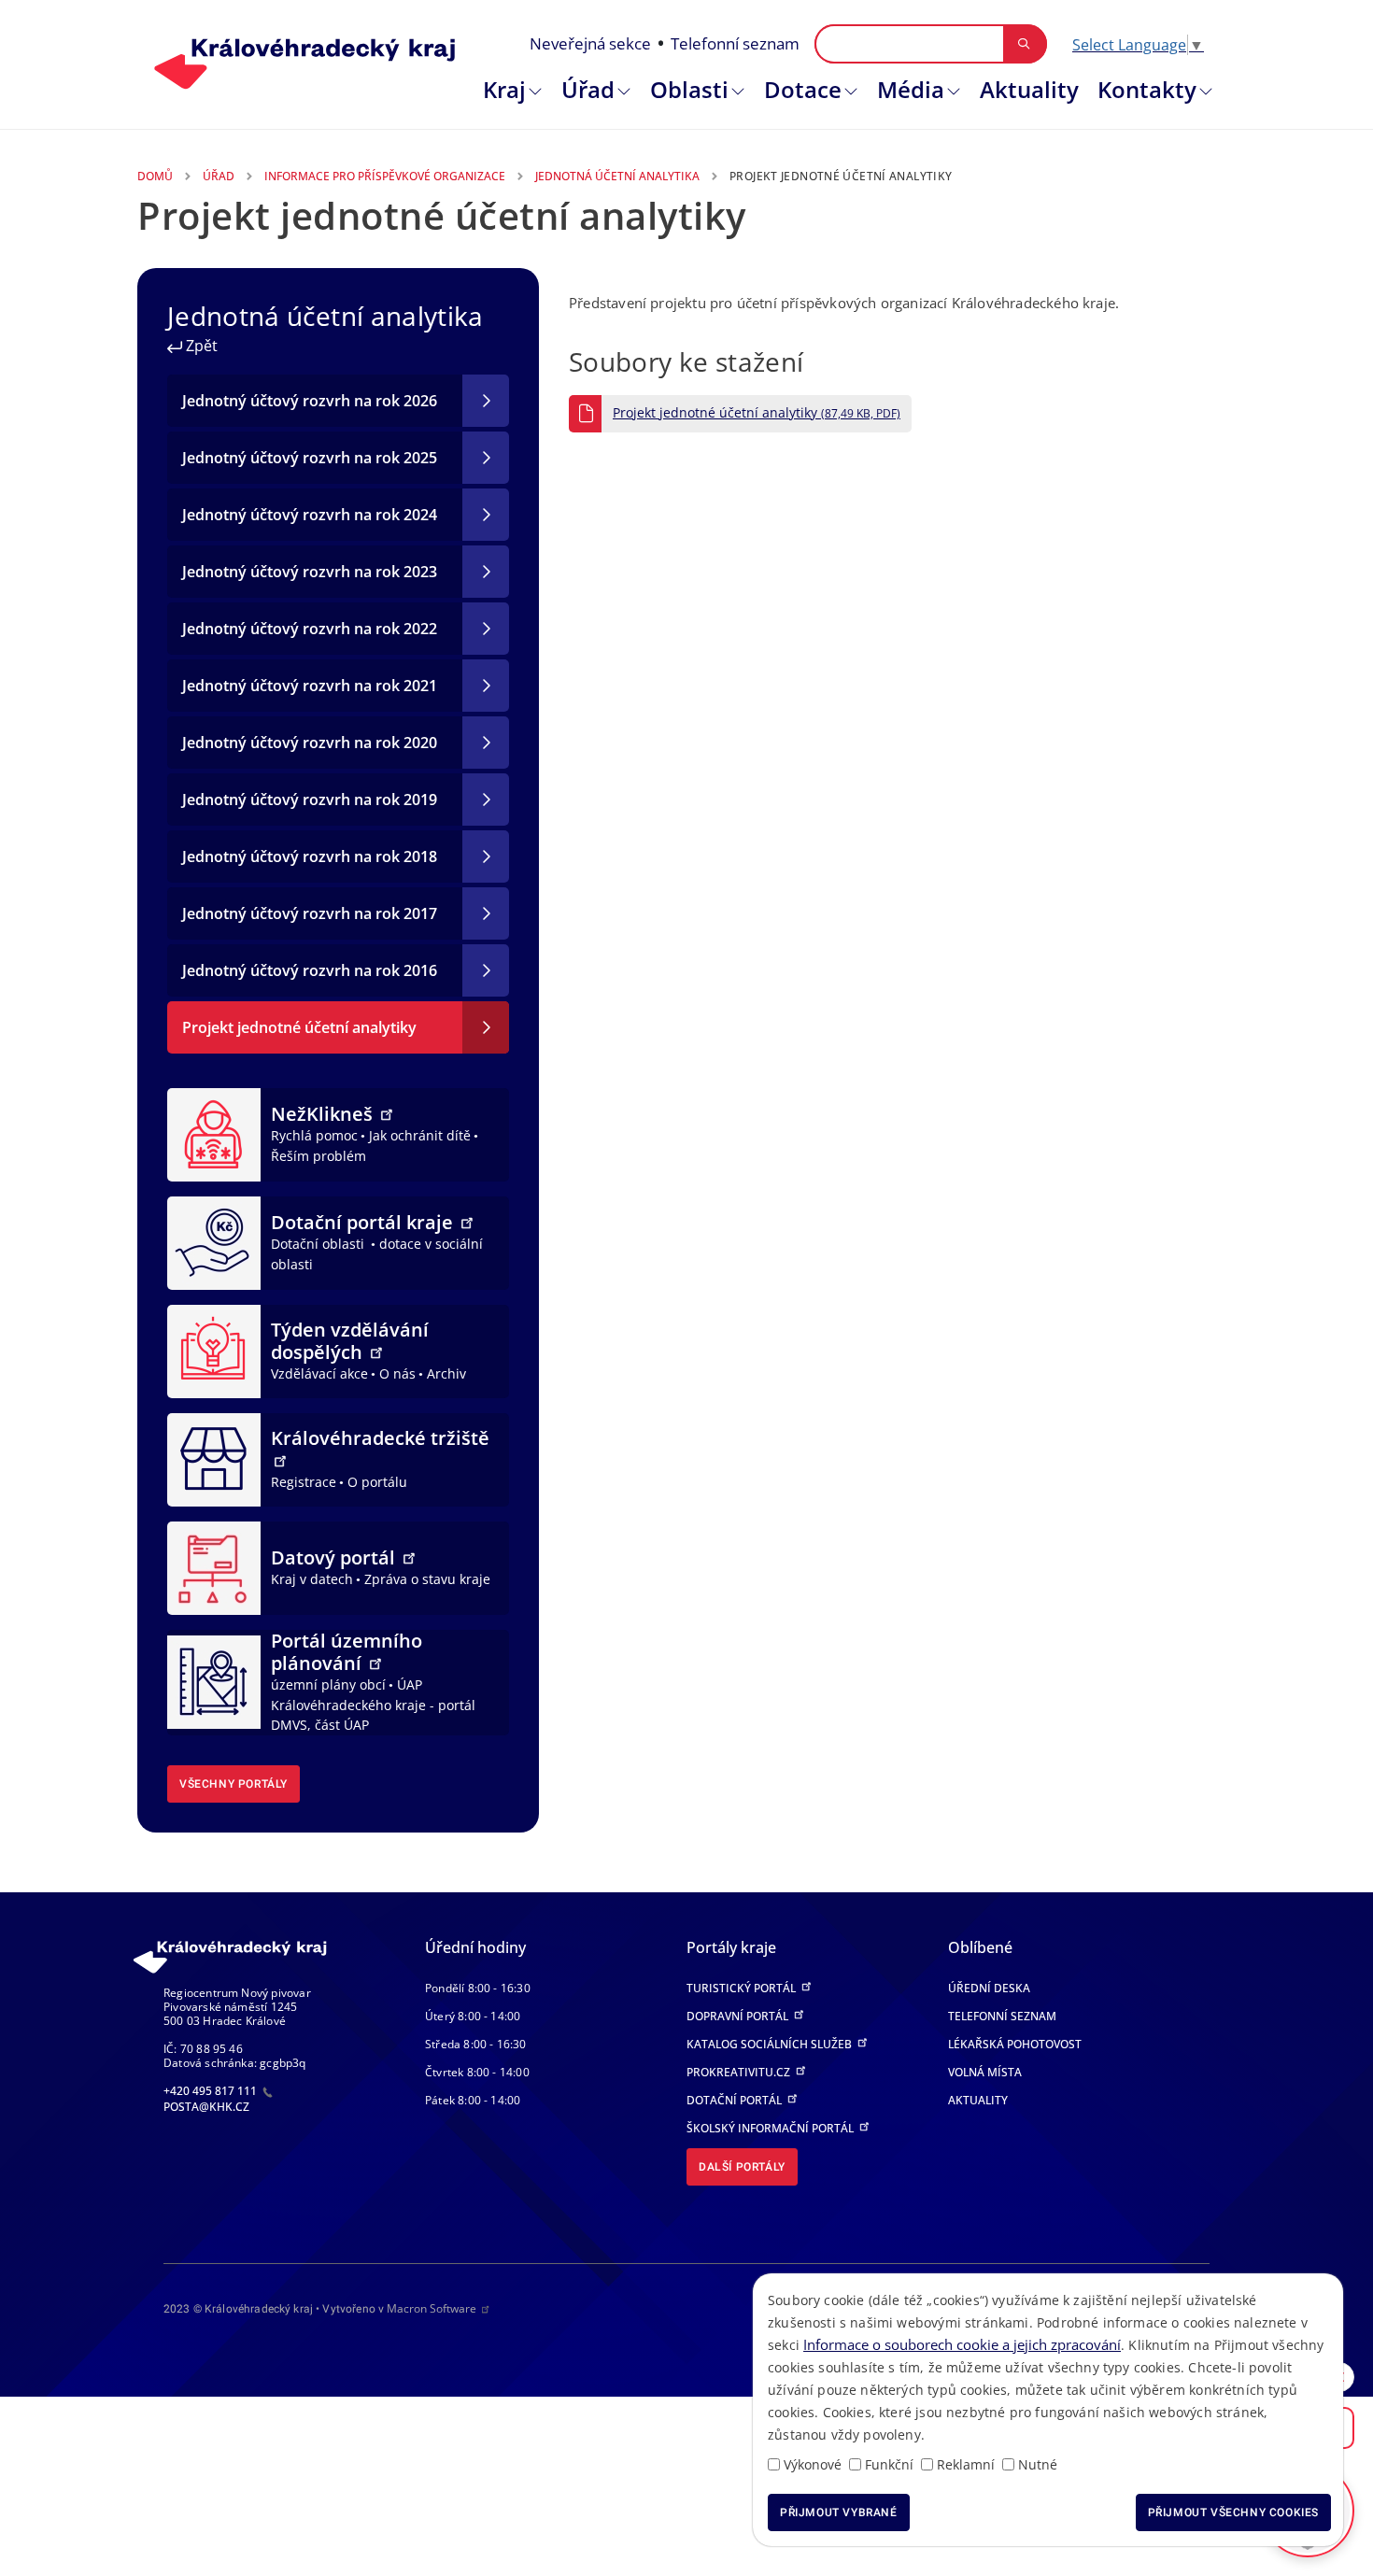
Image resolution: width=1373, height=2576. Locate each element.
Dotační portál (736, 2100)
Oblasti (689, 89)
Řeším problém (318, 1156)
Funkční (889, 2464)
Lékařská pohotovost (1015, 2044)
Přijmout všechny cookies (1233, 2512)
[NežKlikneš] (214, 1133)
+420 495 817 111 (212, 2091)
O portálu (377, 1482)
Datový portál (335, 1557)
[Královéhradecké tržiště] (214, 1458)
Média (911, 89)
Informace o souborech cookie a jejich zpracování (962, 2344)
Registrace (304, 1482)
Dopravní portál (739, 2016)
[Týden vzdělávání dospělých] (214, 1350)
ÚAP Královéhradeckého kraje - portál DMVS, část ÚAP (373, 1705)
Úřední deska (989, 1988)
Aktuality (1029, 89)
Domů (155, 176)
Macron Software (432, 2308)
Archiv (446, 1373)
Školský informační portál (771, 2128)
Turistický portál (743, 1988)
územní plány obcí (328, 1684)
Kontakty (1147, 89)
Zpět (200, 346)
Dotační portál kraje (364, 1222)
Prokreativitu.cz (740, 2072)
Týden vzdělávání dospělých (350, 1341)
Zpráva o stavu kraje (427, 1579)
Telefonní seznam (735, 43)
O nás (397, 1373)
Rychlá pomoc (314, 1135)
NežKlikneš (324, 1114)
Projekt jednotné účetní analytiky (757, 413)
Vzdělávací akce (319, 1373)
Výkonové (813, 2464)
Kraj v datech (312, 1579)
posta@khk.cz (206, 2107)
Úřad (588, 89)
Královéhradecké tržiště (380, 1438)
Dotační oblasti (319, 1244)
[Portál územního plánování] (214, 1681)
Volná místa (985, 2072)
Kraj (504, 89)
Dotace (803, 89)
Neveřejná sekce (590, 43)
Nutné (1038, 2464)
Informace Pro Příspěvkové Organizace (385, 176)
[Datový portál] (214, 1566)
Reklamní (966, 2464)
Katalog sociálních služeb (771, 2044)
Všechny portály (234, 1784)
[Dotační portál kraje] (214, 1241)
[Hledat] (1024, 44)
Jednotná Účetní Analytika (617, 176)
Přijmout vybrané (839, 2512)
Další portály (742, 2167)
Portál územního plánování (347, 1652)
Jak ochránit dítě (420, 1135)
